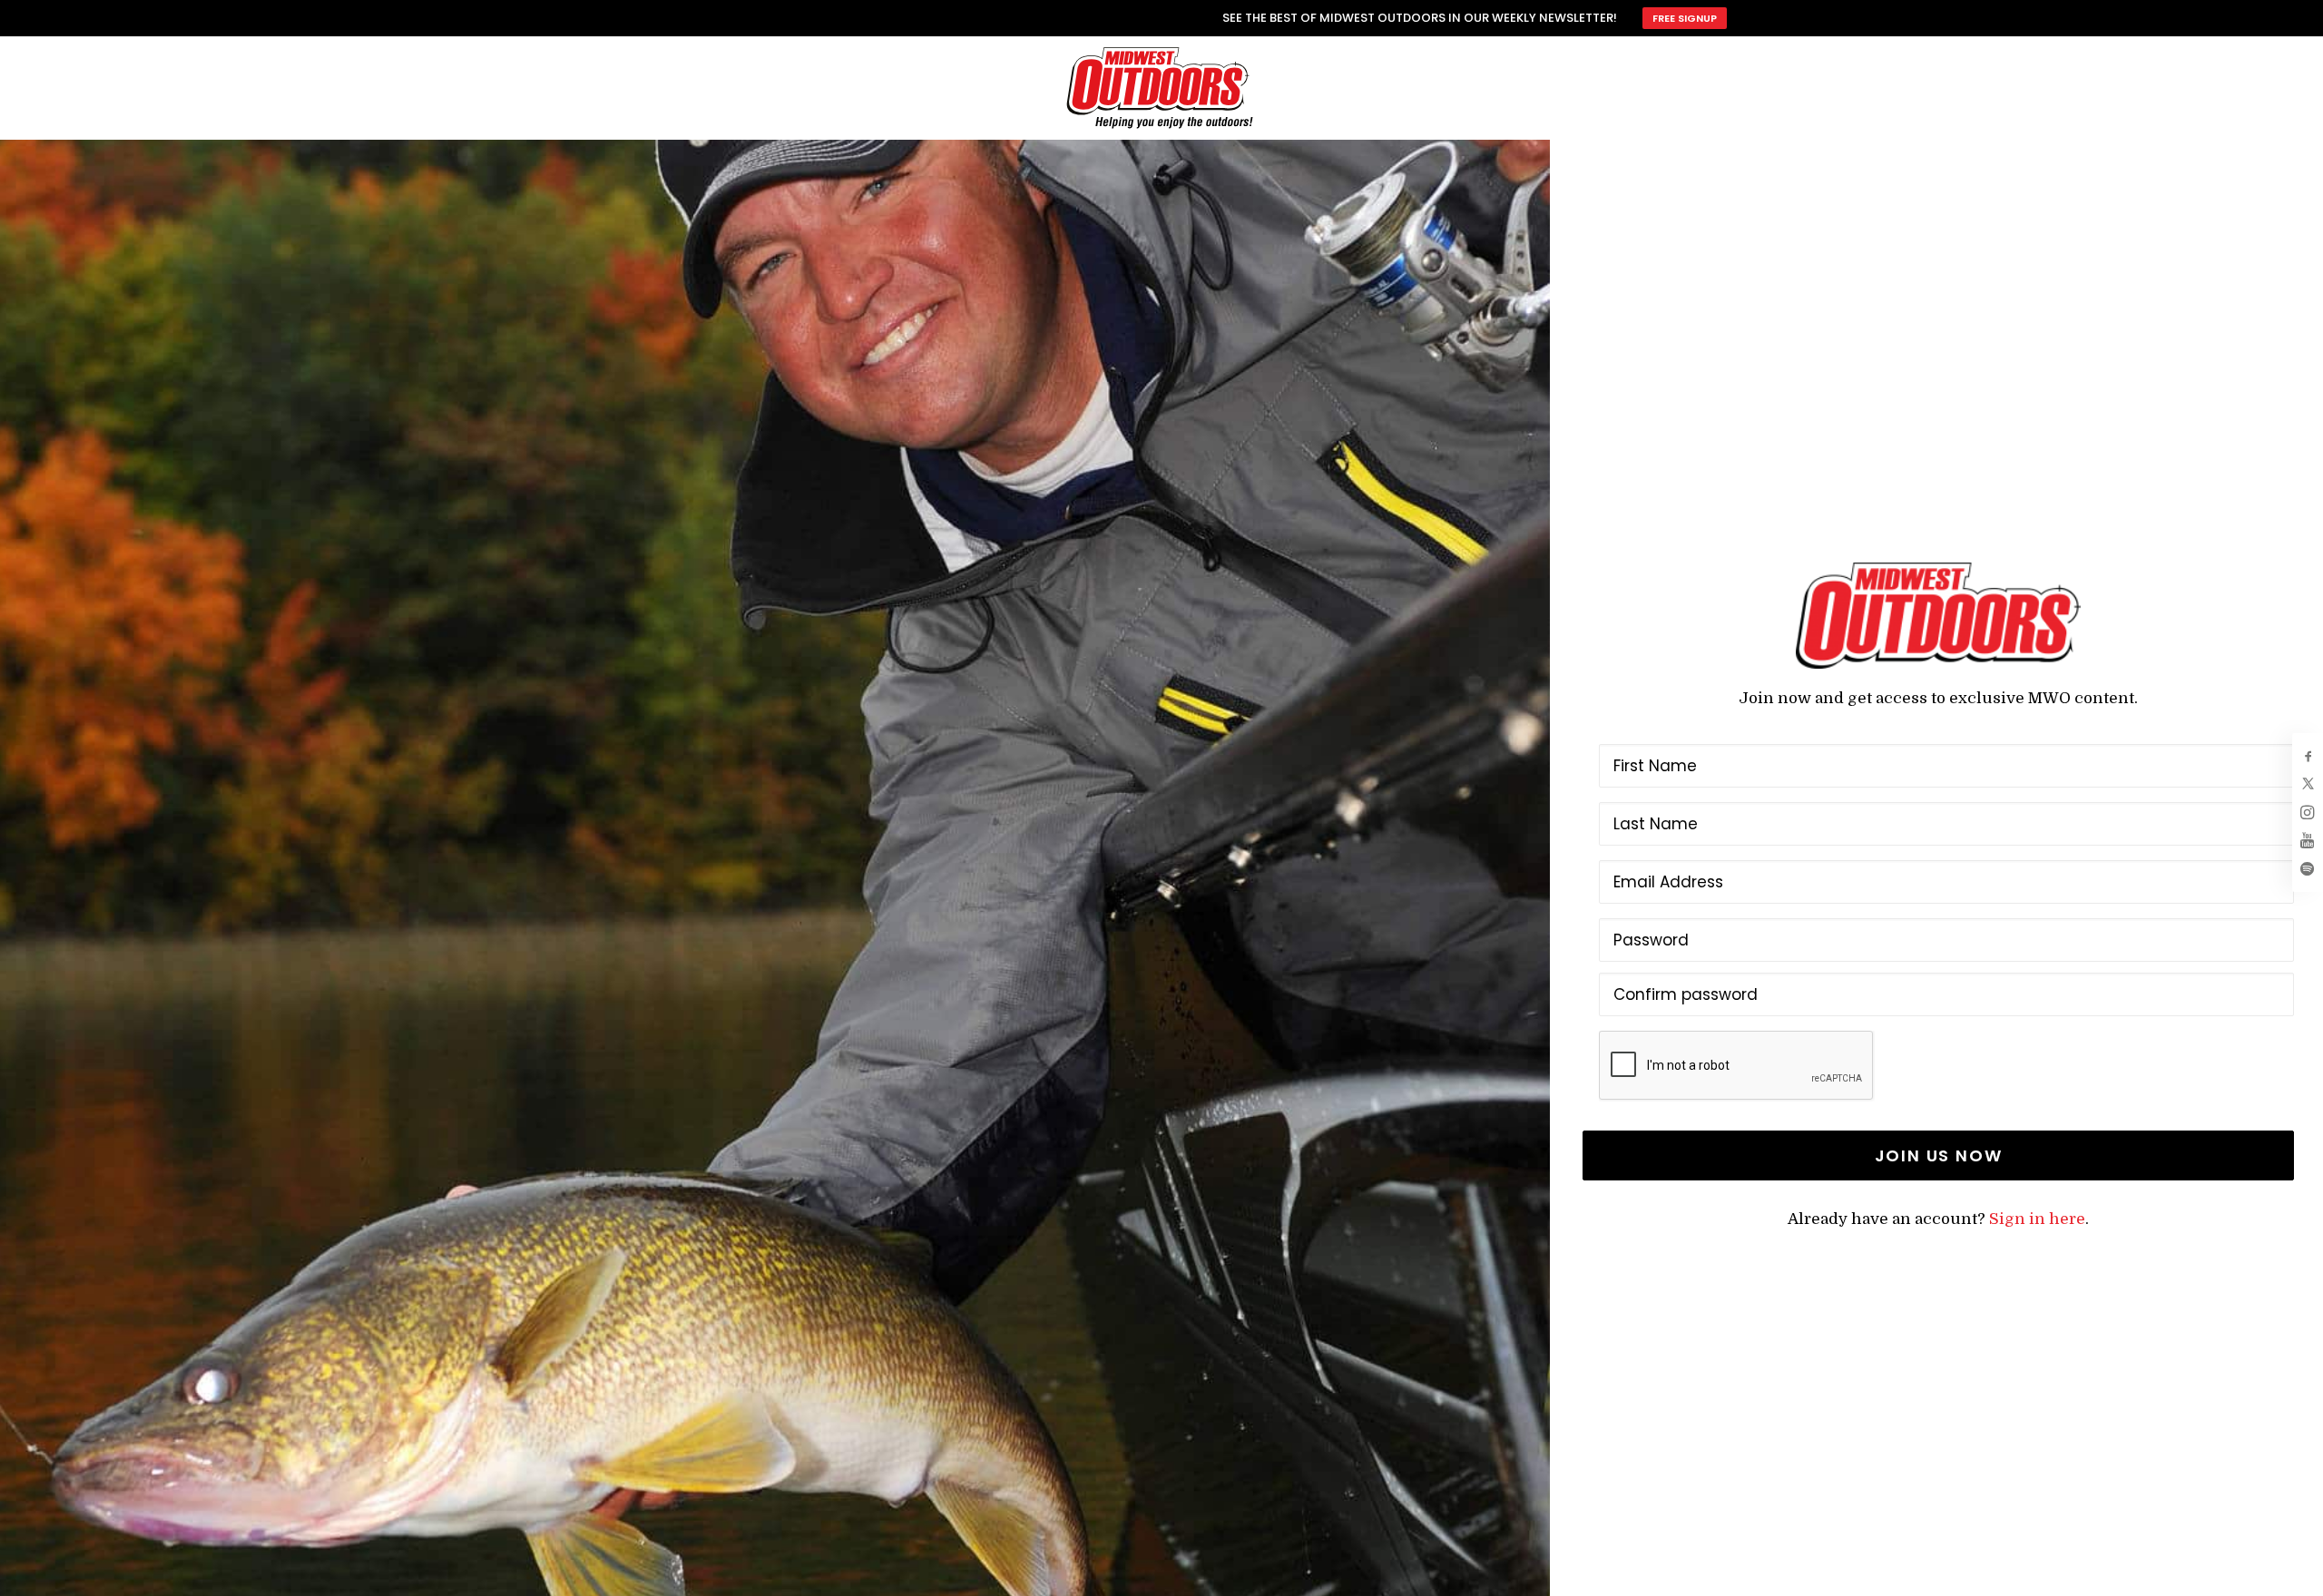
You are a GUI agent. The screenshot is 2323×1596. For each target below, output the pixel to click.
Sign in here (2037, 1219)
